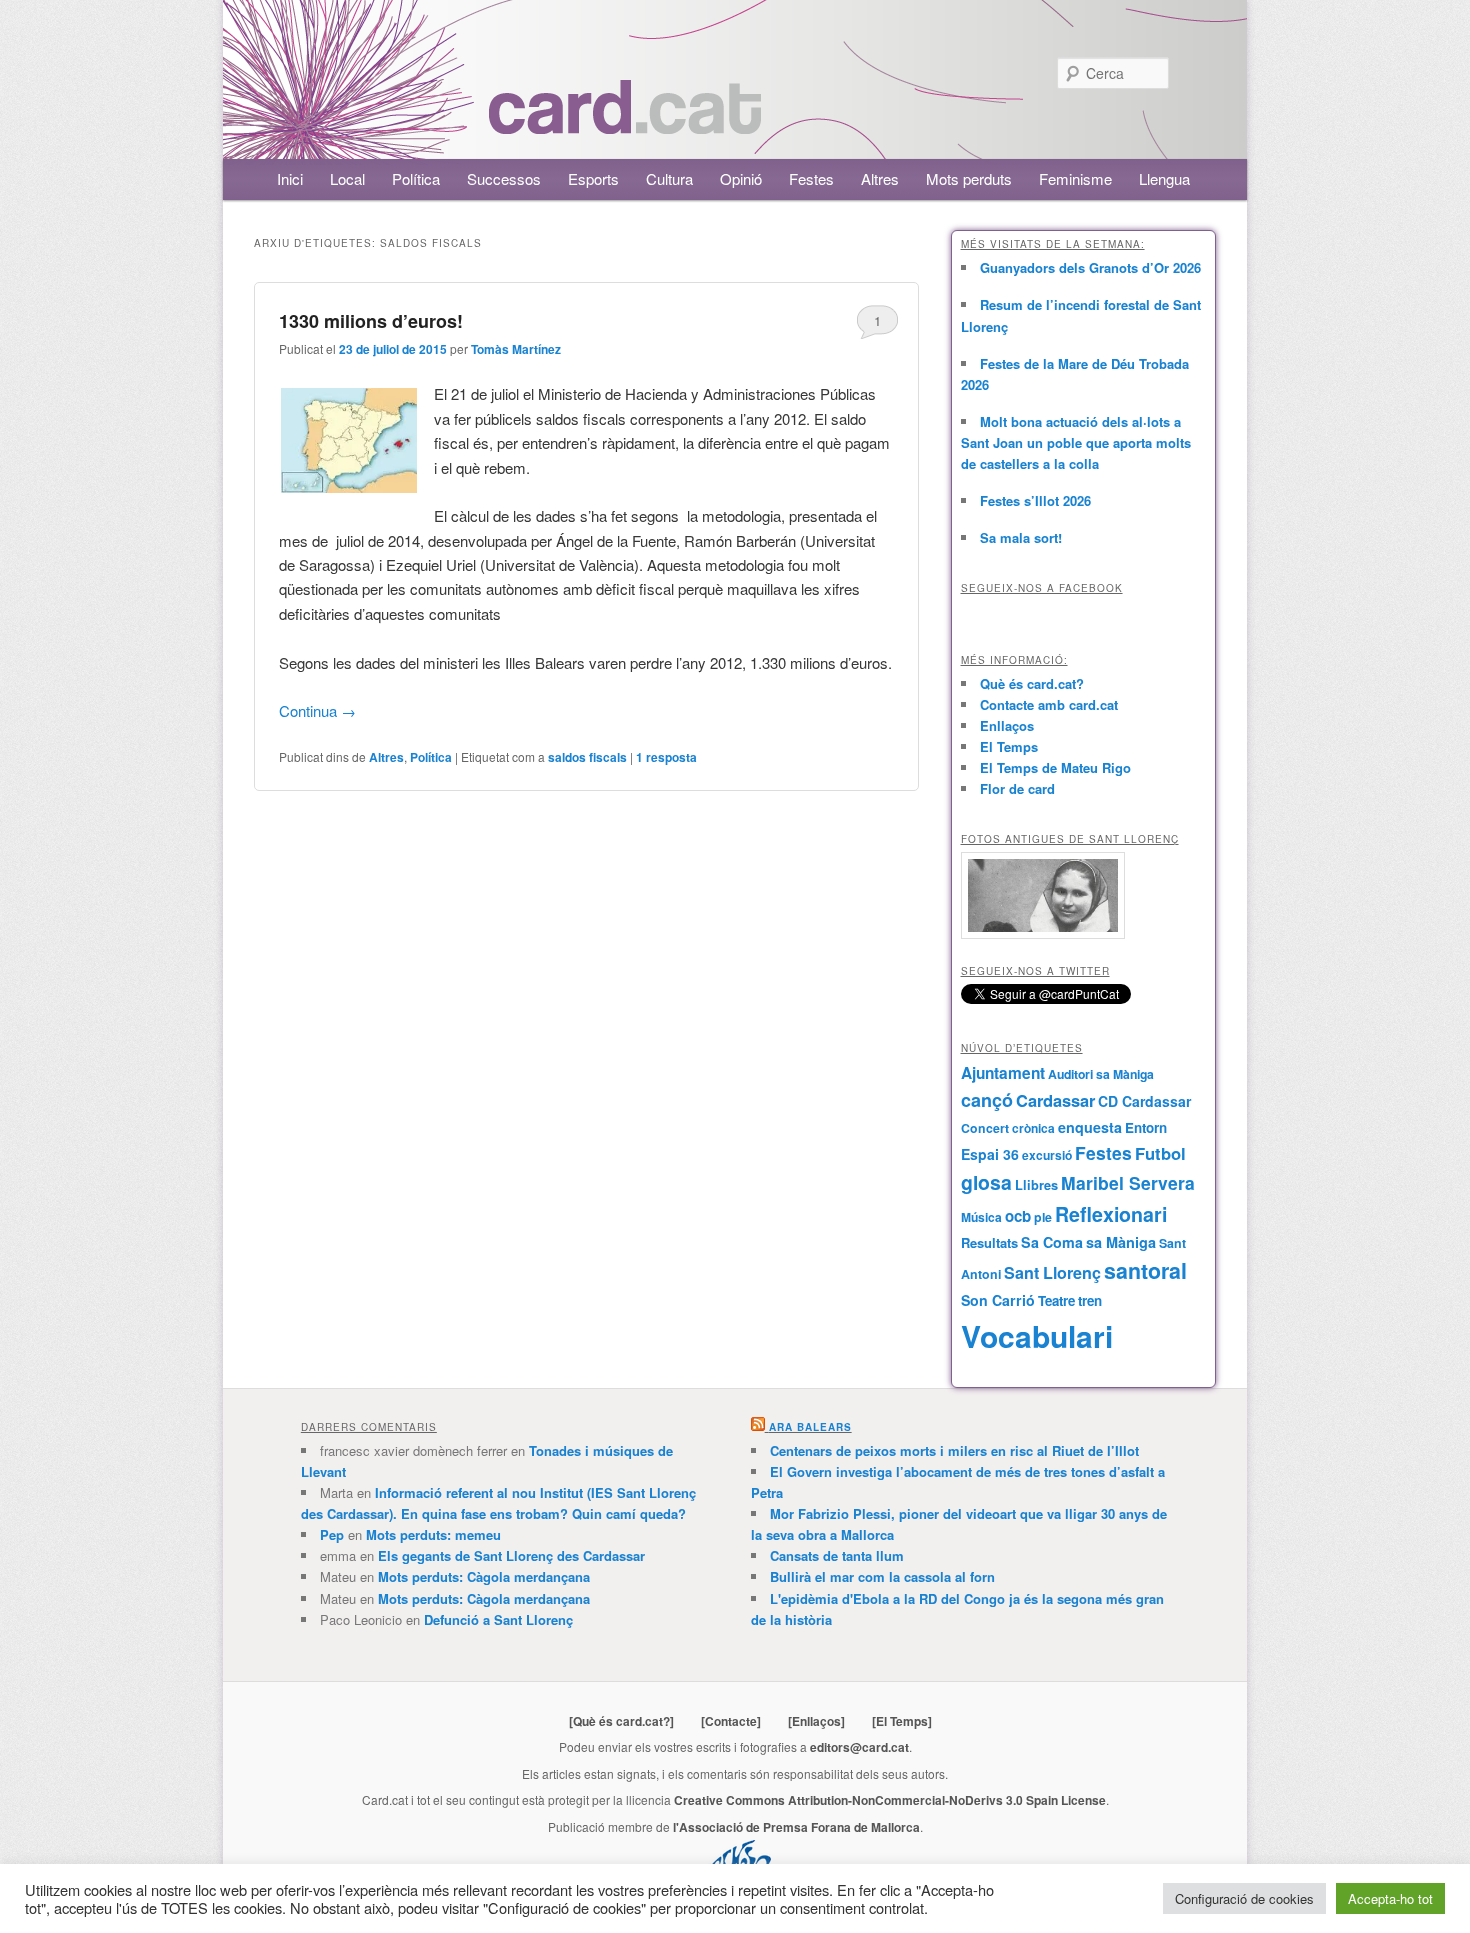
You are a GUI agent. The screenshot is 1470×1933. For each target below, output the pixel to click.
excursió (1047, 1155)
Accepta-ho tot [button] (1390, 1898)
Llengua (1164, 178)
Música (981, 1217)
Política (416, 178)
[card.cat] (625, 122)
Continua (317, 710)
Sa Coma (1052, 1242)
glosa (986, 1182)
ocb (1018, 1216)
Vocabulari (1037, 1335)
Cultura (669, 178)
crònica (1033, 1128)
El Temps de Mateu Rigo (1055, 767)
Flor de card (1017, 788)
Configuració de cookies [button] (1244, 1898)
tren (1090, 1300)
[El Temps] (902, 1721)
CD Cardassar (1144, 1101)
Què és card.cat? (1032, 683)
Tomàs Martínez (516, 349)
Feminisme (1075, 178)
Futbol (1160, 1153)
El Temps (1009, 746)
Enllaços (1007, 725)
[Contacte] (731, 1721)
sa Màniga (1121, 1242)
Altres (880, 178)
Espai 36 (990, 1154)
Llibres (1036, 1185)
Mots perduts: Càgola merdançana (484, 1576)
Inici (290, 178)
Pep (332, 1534)
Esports (593, 178)
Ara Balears (810, 1427)
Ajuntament (1003, 1073)
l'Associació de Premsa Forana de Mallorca (796, 1827)
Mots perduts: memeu (433, 1534)
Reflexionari (1111, 1214)
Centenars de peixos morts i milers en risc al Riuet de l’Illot (954, 1450)
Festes (811, 178)
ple (1043, 1217)
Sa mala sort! (1021, 537)
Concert (985, 1128)
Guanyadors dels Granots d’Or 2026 (1090, 267)
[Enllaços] (816, 1721)
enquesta (1090, 1127)
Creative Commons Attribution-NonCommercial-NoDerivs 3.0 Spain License (890, 1800)
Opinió (741, 178)
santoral (1145, 1270)
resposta (666, 757)
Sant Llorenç (1052, 1272)
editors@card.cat (859, 1747)
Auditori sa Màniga (1101, 1074)
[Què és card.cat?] (621, 1721)
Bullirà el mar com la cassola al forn (882, 1576)
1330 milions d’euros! (371, 321)
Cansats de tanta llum (837, 1555)
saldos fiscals (587, 757)
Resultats (989, 1242)
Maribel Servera (1128, 1182)
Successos (504, 178)
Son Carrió (998, 1300)
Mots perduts (969, 178)
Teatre (1056, 1300)
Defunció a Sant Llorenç (498, 1619)
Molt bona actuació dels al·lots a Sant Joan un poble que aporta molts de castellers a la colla (1076, 442)
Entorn (1146, 1127)
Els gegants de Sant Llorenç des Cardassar (511, 1555)
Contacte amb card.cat (1049, 704)
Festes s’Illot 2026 (1035, 500)
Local (347, 178)
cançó (987, 1100)
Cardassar (1055, 1100)
